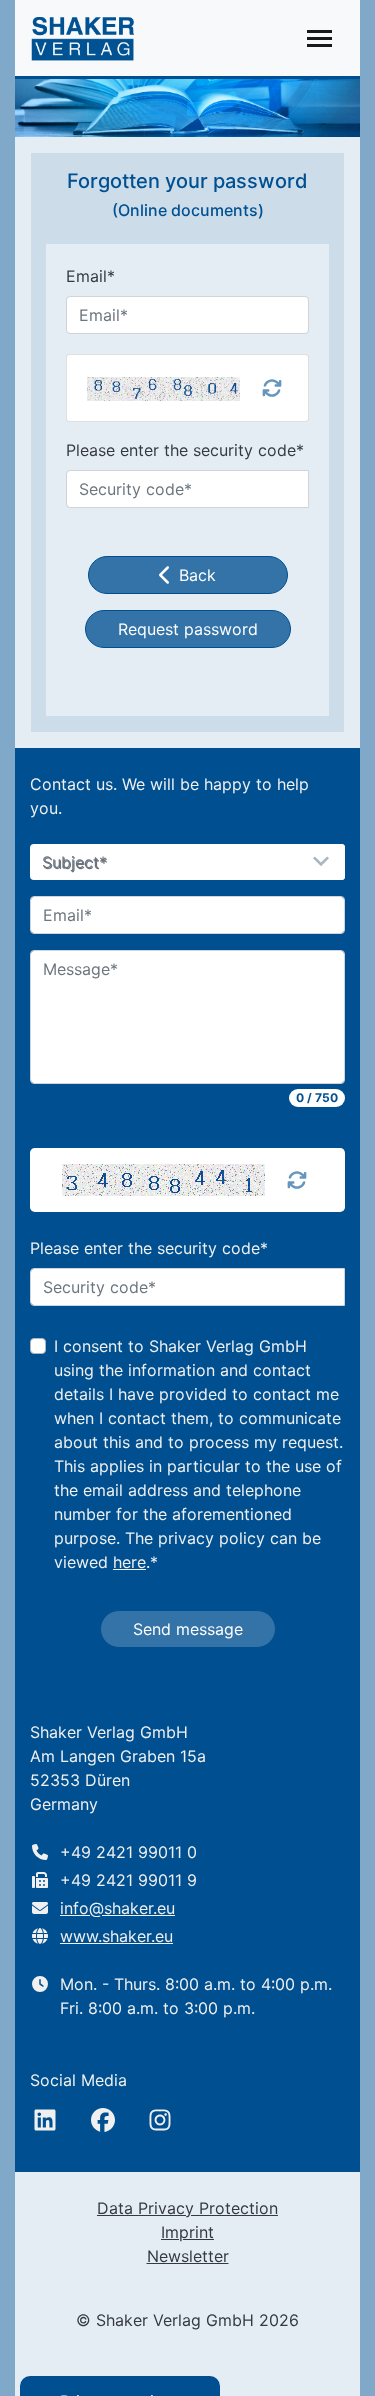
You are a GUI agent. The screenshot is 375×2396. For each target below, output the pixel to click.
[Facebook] (103, 2120)
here (129, 1562)
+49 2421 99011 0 (128, 1852)
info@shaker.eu (117, 1908)
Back (197, 575)
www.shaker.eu (116, 1936)
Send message (188, 1629)
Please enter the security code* (185, 450)
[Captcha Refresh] (297, 1180)
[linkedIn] (45, 2120)
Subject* (75, 863)
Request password (188, 629)
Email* (90, 276)
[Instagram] (160, 2120)
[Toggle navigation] (319, 38)
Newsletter (188, 2256)
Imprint (187, 2232)
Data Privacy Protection (187, 2208)
